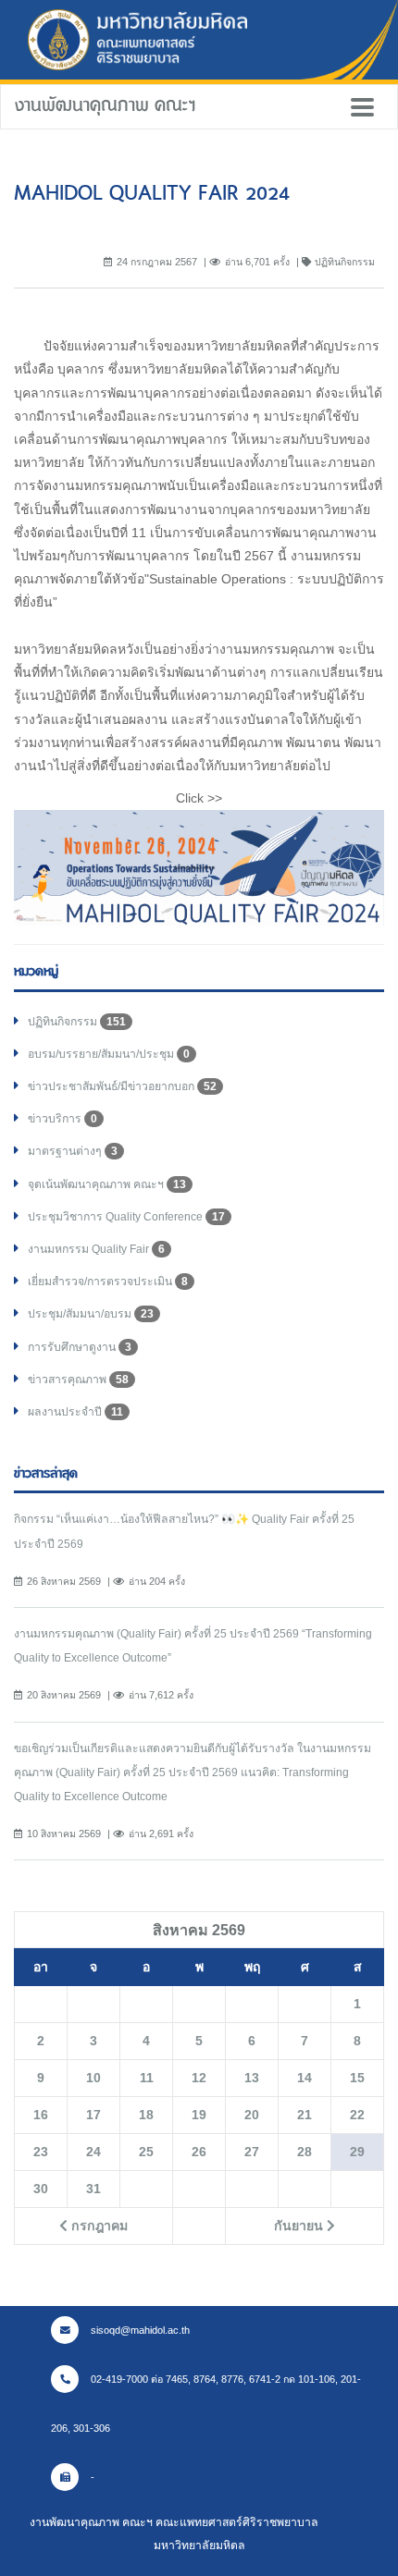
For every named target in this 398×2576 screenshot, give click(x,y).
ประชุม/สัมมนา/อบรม (91, 1314)
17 (93, 2115)
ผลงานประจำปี (75, 1412)
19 (199, 2115)
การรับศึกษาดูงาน (80, 1347)
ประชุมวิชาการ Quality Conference (126, 1217)
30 (41, 2189)
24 (93, 2152)
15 (357, 2078)
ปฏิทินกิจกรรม (77, 1022)
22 (357, 2115)
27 (252, 2152)
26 (199, 2152)
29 (357, 2152)
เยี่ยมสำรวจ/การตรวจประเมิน (108, 1282)
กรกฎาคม (98, 2226)
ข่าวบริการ (62, 1119)
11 (147, 2078)
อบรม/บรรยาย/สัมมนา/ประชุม (109, 1054)
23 (41, 2152)
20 (252, 2115)
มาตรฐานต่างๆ (73, 1151)
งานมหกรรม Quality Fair (96, 1249)
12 (199, 2078)
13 (252, 2078)
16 (41, 2115)
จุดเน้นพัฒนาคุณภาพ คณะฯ (107, 1184)
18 (146, 2115)
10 (93, 2078)
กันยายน (300, 2226)
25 (146, 2152)
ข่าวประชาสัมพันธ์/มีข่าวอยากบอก (122, 1086)
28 (305, 2152)
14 (305, 2078)
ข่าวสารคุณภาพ (78, 1380)
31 (93, 2189)
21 (305, 2115)
